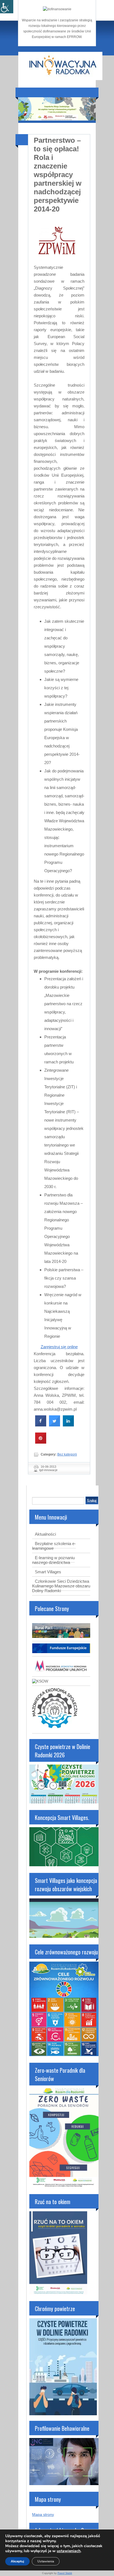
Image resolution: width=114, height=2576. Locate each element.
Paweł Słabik (65, 2573)
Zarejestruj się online (59, 1347)
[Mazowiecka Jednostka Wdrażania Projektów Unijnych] (61, 1672)
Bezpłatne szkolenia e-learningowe (54, 1546)
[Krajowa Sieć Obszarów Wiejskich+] (40, 1681)
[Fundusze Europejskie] (61, 1652)
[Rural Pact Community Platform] (61, 1637)
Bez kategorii (67, 1454)
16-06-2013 (48, 1467)
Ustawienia (46, 2561)
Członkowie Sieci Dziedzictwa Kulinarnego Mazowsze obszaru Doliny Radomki (61, 1586)
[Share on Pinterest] (41, 1442)
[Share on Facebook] (41, 1425)
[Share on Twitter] (55, 1425)
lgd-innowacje (48, 1470)
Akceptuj (17, 2561)
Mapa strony (43, 2514)
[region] (57, 109)
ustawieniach (69, 2551)
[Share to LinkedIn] (68, 1425)
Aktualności (45, 1534)
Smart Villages (48, 1572)
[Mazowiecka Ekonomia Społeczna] (55, 1729)
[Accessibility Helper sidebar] (7, 7)
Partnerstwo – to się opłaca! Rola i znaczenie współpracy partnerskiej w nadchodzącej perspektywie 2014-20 (58, 175)
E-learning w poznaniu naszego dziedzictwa (53, 1560)
